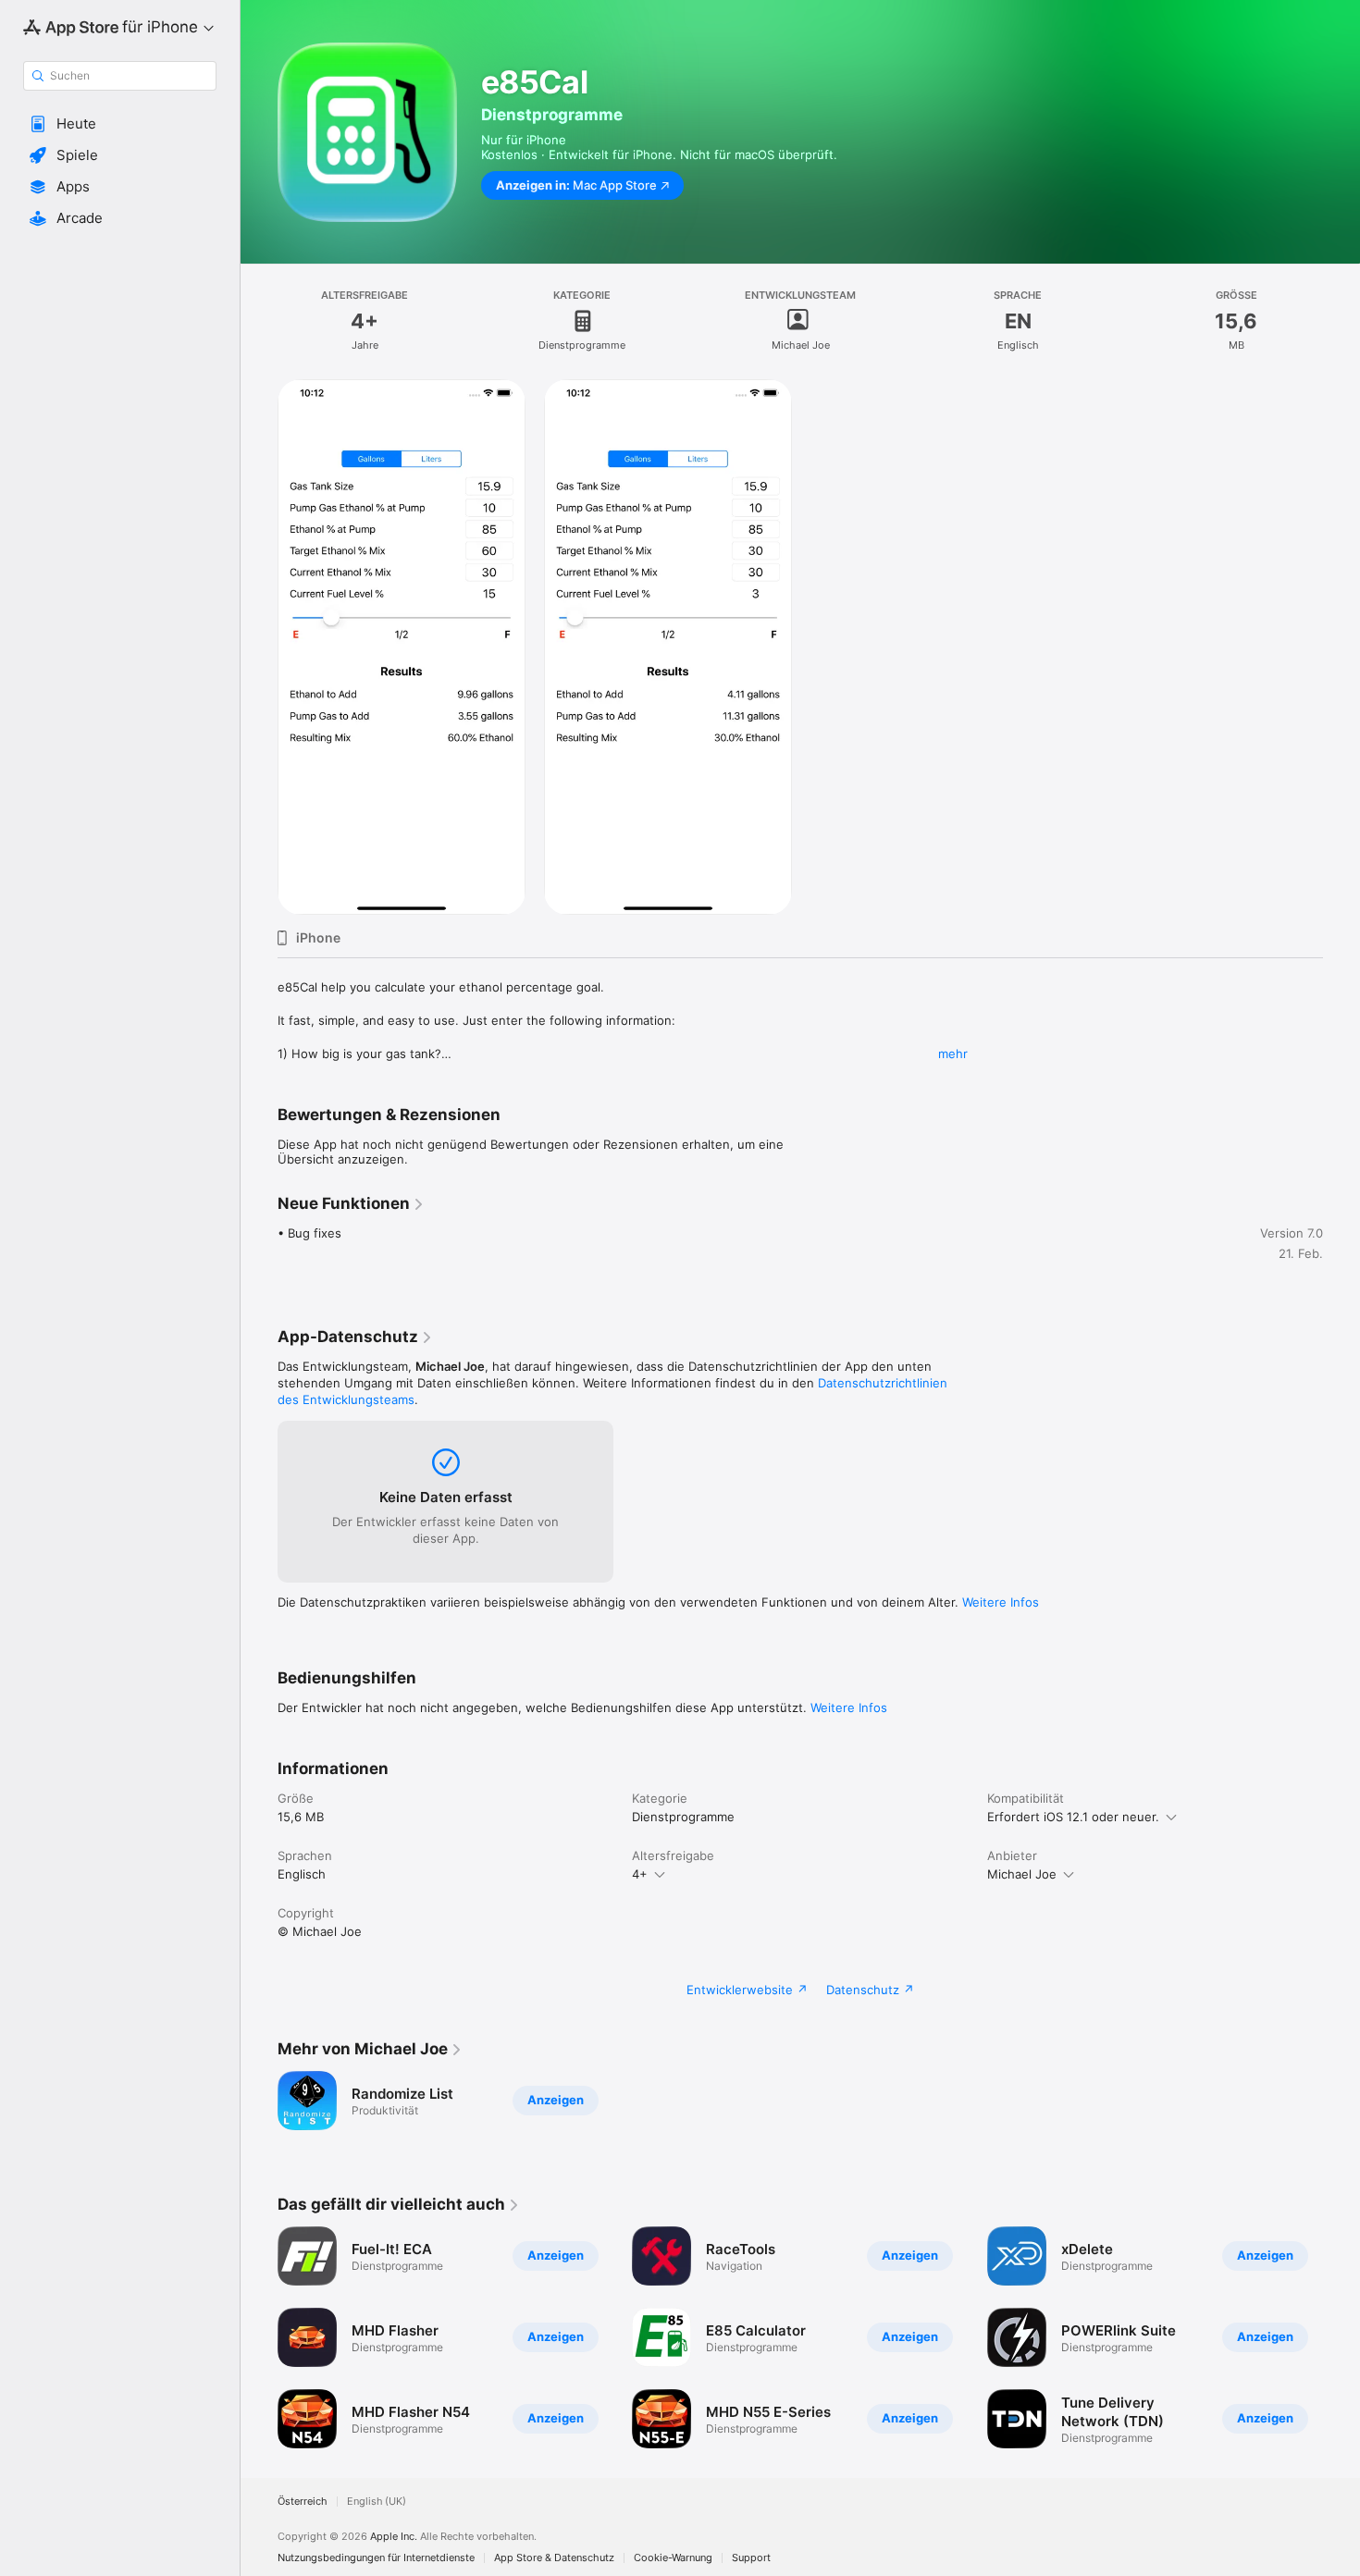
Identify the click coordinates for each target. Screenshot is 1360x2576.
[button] (120, 124)
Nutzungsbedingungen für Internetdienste (376, 2558)
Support (751, 2558)
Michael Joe (1022, 1874)
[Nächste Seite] (1341, 2337)
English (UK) (377, 2502)
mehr (953, 1054)
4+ (640, 1874)
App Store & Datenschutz (554, 2558)
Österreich (303, 2502)
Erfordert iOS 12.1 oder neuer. (1073, 1817)
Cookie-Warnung (673, 2558)
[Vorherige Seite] (259, 2337)
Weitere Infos (1001, 1602)
